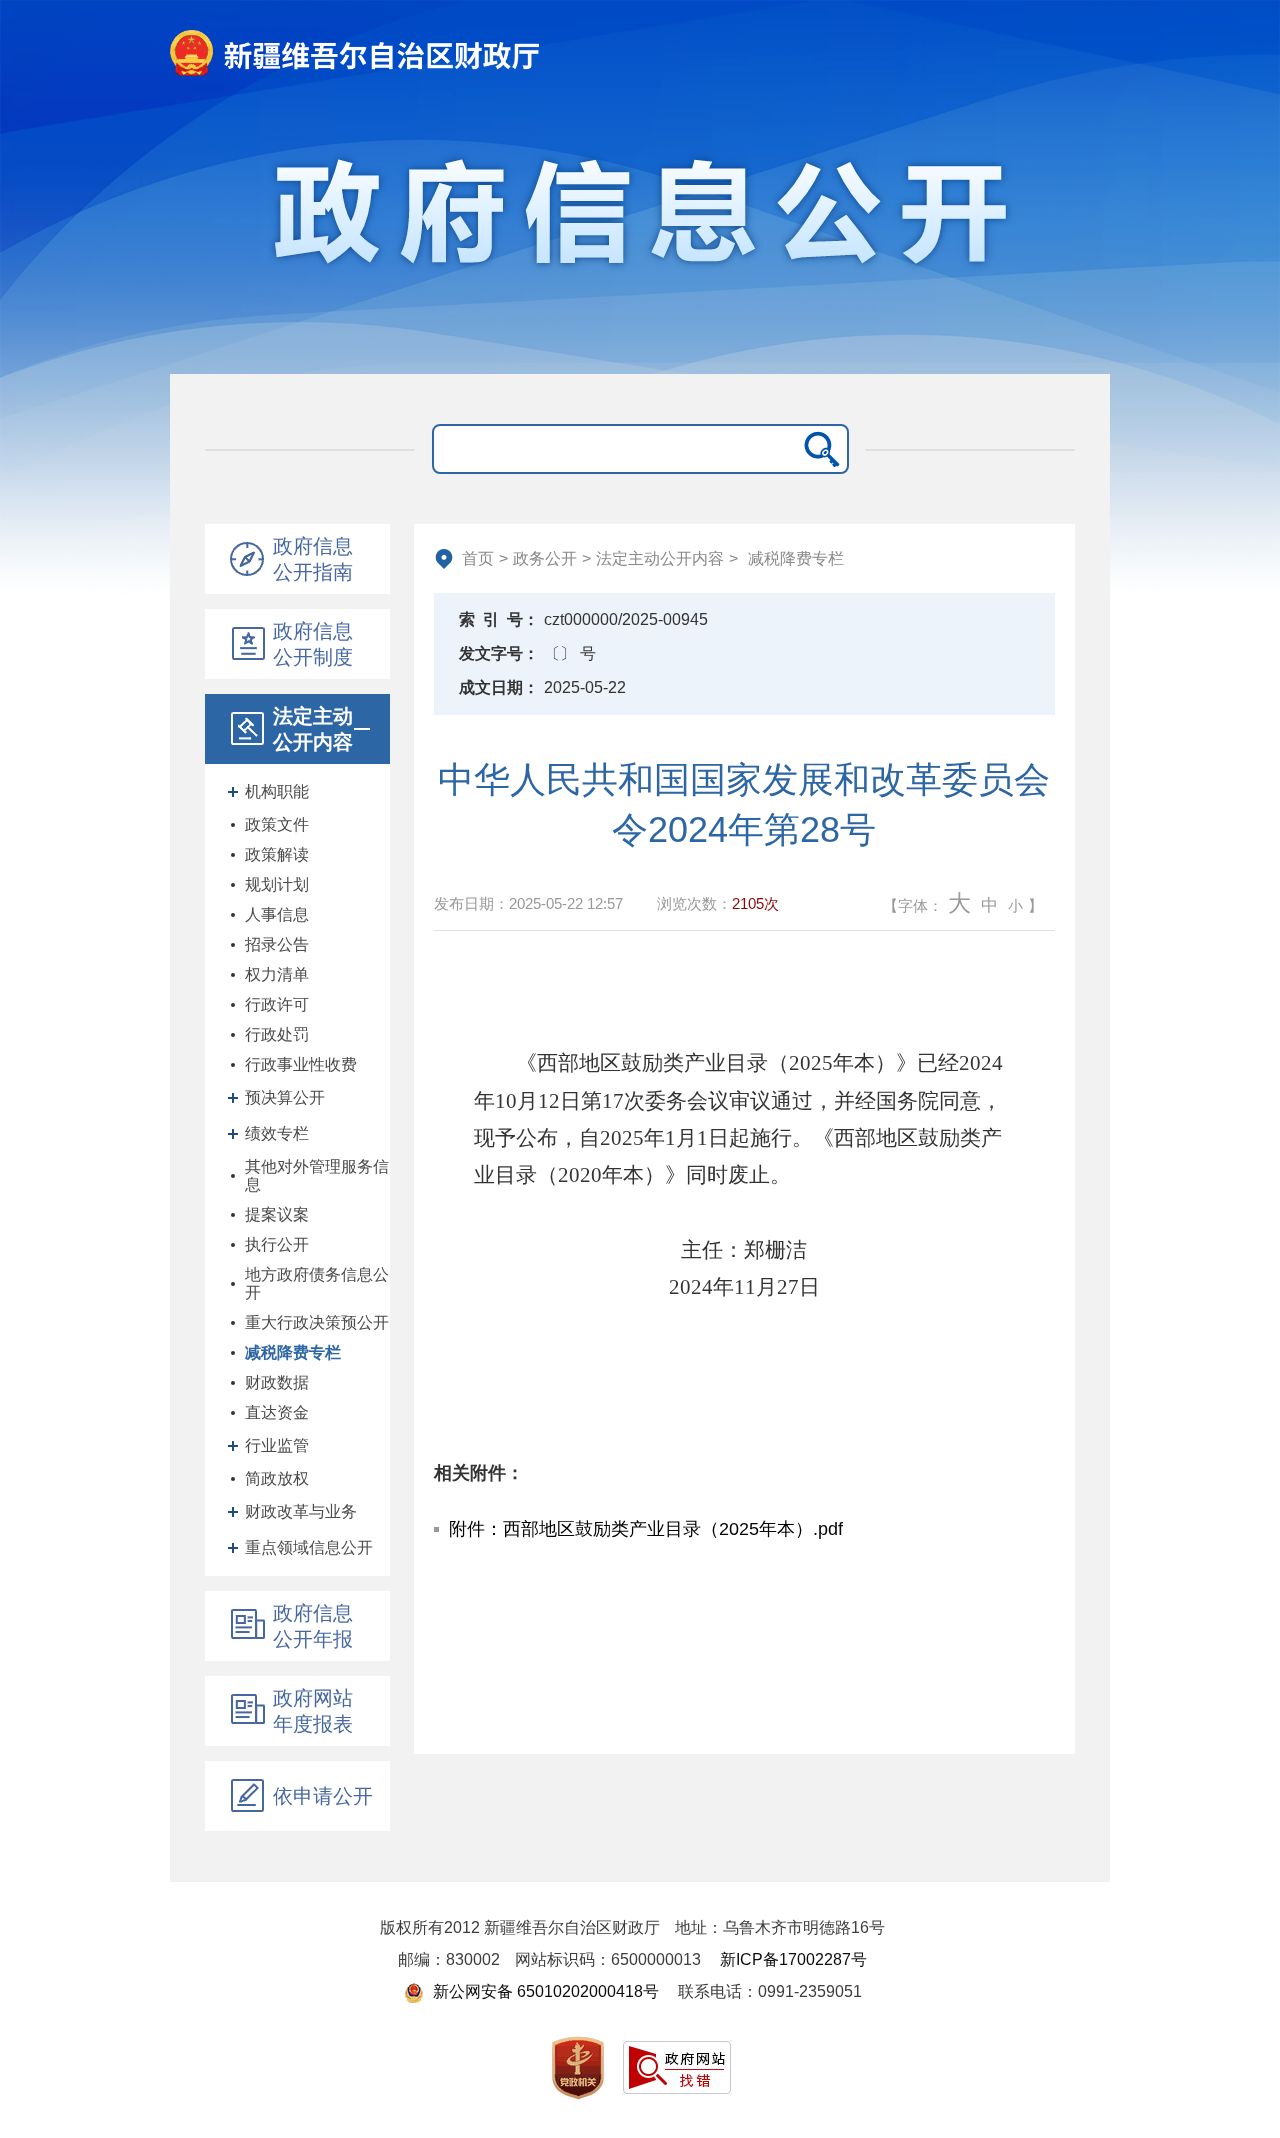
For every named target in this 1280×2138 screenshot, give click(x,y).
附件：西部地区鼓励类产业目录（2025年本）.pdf (646, 1529)
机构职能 (277, 791)
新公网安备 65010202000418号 (544, 1991)
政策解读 (277, 854)
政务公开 (545, 558)
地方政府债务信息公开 (317, 1283)
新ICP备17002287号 (793, 1959)
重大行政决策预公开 (317, 1322)
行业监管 (277, 1445)
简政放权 (277, 1478)
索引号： (499, 619)
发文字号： (499, 653)
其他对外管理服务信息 (317, 1175)
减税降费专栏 (293, 1352)
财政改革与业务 (301, 1511)
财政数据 (277, 1382)
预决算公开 (285, 1097)
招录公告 (277, 944)
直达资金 (277, 1412)
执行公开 (277, 1244)
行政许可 (277, 1004)
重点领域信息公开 (309, 1547)
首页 (478, 558)
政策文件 (277, 824)
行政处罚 (277, 1034)
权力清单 (277, 974)
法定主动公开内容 (660, 558)
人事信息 (277, 914)
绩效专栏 (277, 1133)
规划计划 (277, 884)
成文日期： (499, 687)
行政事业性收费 (301, 1064)
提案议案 (277, 1214)
